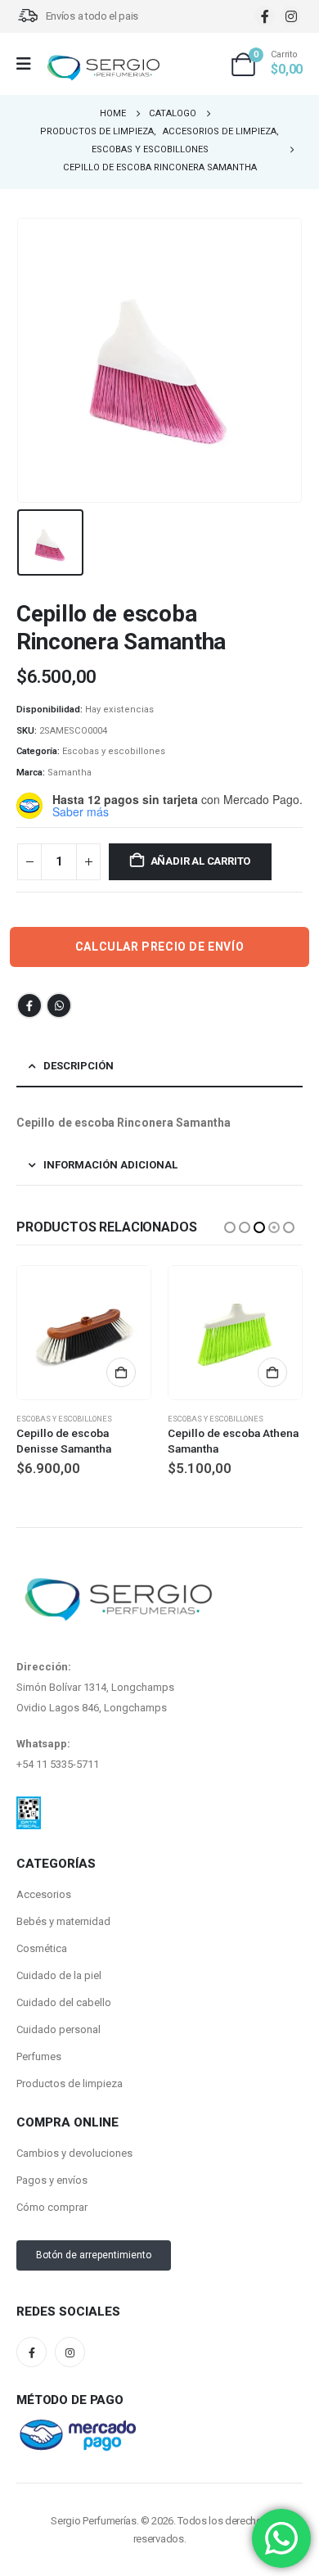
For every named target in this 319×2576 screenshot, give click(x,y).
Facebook (29, 1006)
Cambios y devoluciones (74, 2153)
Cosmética (42, 1948)
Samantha (70, 773)
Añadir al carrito (201, 861)
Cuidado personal (58, 2029)
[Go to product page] (84, 1333)
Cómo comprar (52, 2207)
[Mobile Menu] (29, 64)
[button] (230, 1227)
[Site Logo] (103, 68)
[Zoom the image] (29, 1806)
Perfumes (39, 2056)
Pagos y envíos (52, 2180)
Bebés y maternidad (63, 1921)
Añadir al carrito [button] (121, 1372)
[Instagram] (291, 16)
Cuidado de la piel (59, 1975)
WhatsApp (59, 1006)
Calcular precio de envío (159, 947)
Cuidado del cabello (64, 2002)
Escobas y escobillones (114, 751)
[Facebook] (265, 16)
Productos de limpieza (70, 2083)
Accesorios (44, 1894)
